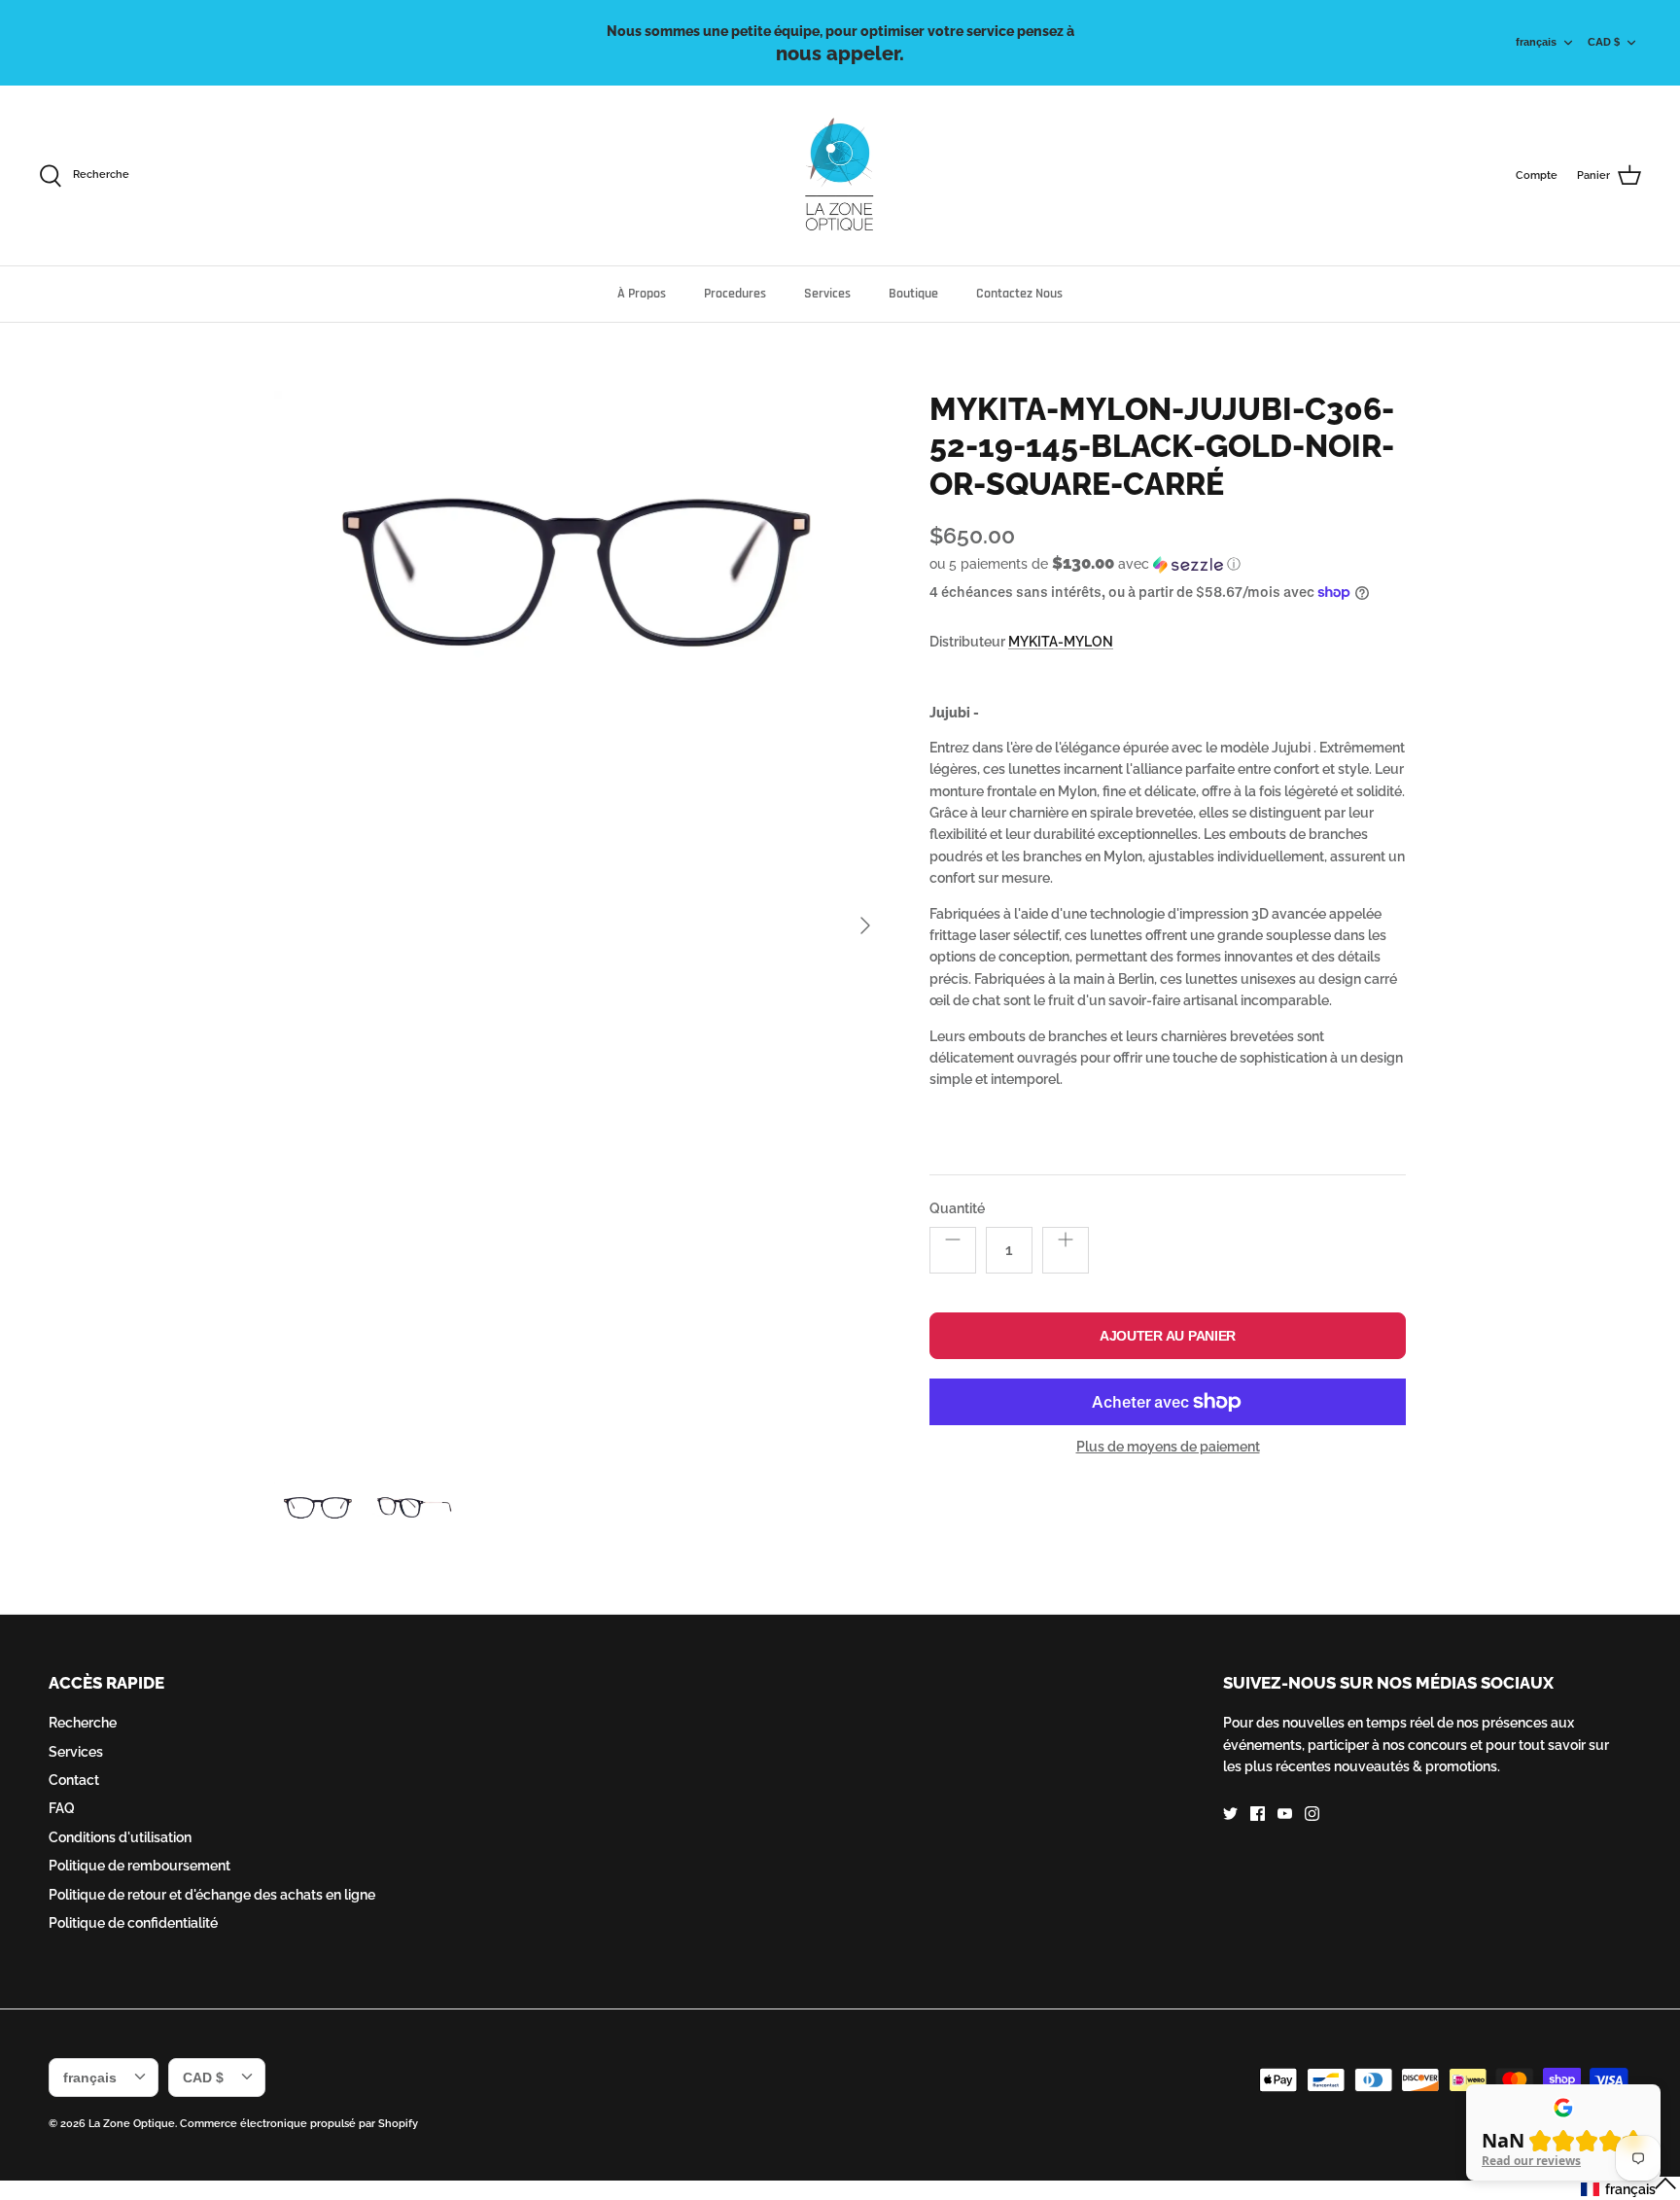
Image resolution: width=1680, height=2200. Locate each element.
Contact (74, 1780)
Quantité (957, 1208)
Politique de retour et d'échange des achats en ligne (212, 1895)
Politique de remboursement (140, 1866)
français (1536, 42)
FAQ (62, 1808)
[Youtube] (1285, 1814)
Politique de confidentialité (133, 1923)
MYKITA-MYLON (1061, 642)
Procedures (735, 294)
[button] (1085, 564)
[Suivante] (865, 925)
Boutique (913, 294)
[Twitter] (1230, 1814)
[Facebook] (1258, 1814)
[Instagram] (1312, 1814)
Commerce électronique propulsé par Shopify (299, 2124)
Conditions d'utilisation (120, 1837)
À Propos (642, 294)
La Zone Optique (132, 2124)
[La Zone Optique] (840, 175)
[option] (580, 925)
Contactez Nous (1019, 294)
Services (827, 294)
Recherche (83, 1723)
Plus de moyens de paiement (1168, 1447)
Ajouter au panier (1168, 1336)
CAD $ (1604, 42)
